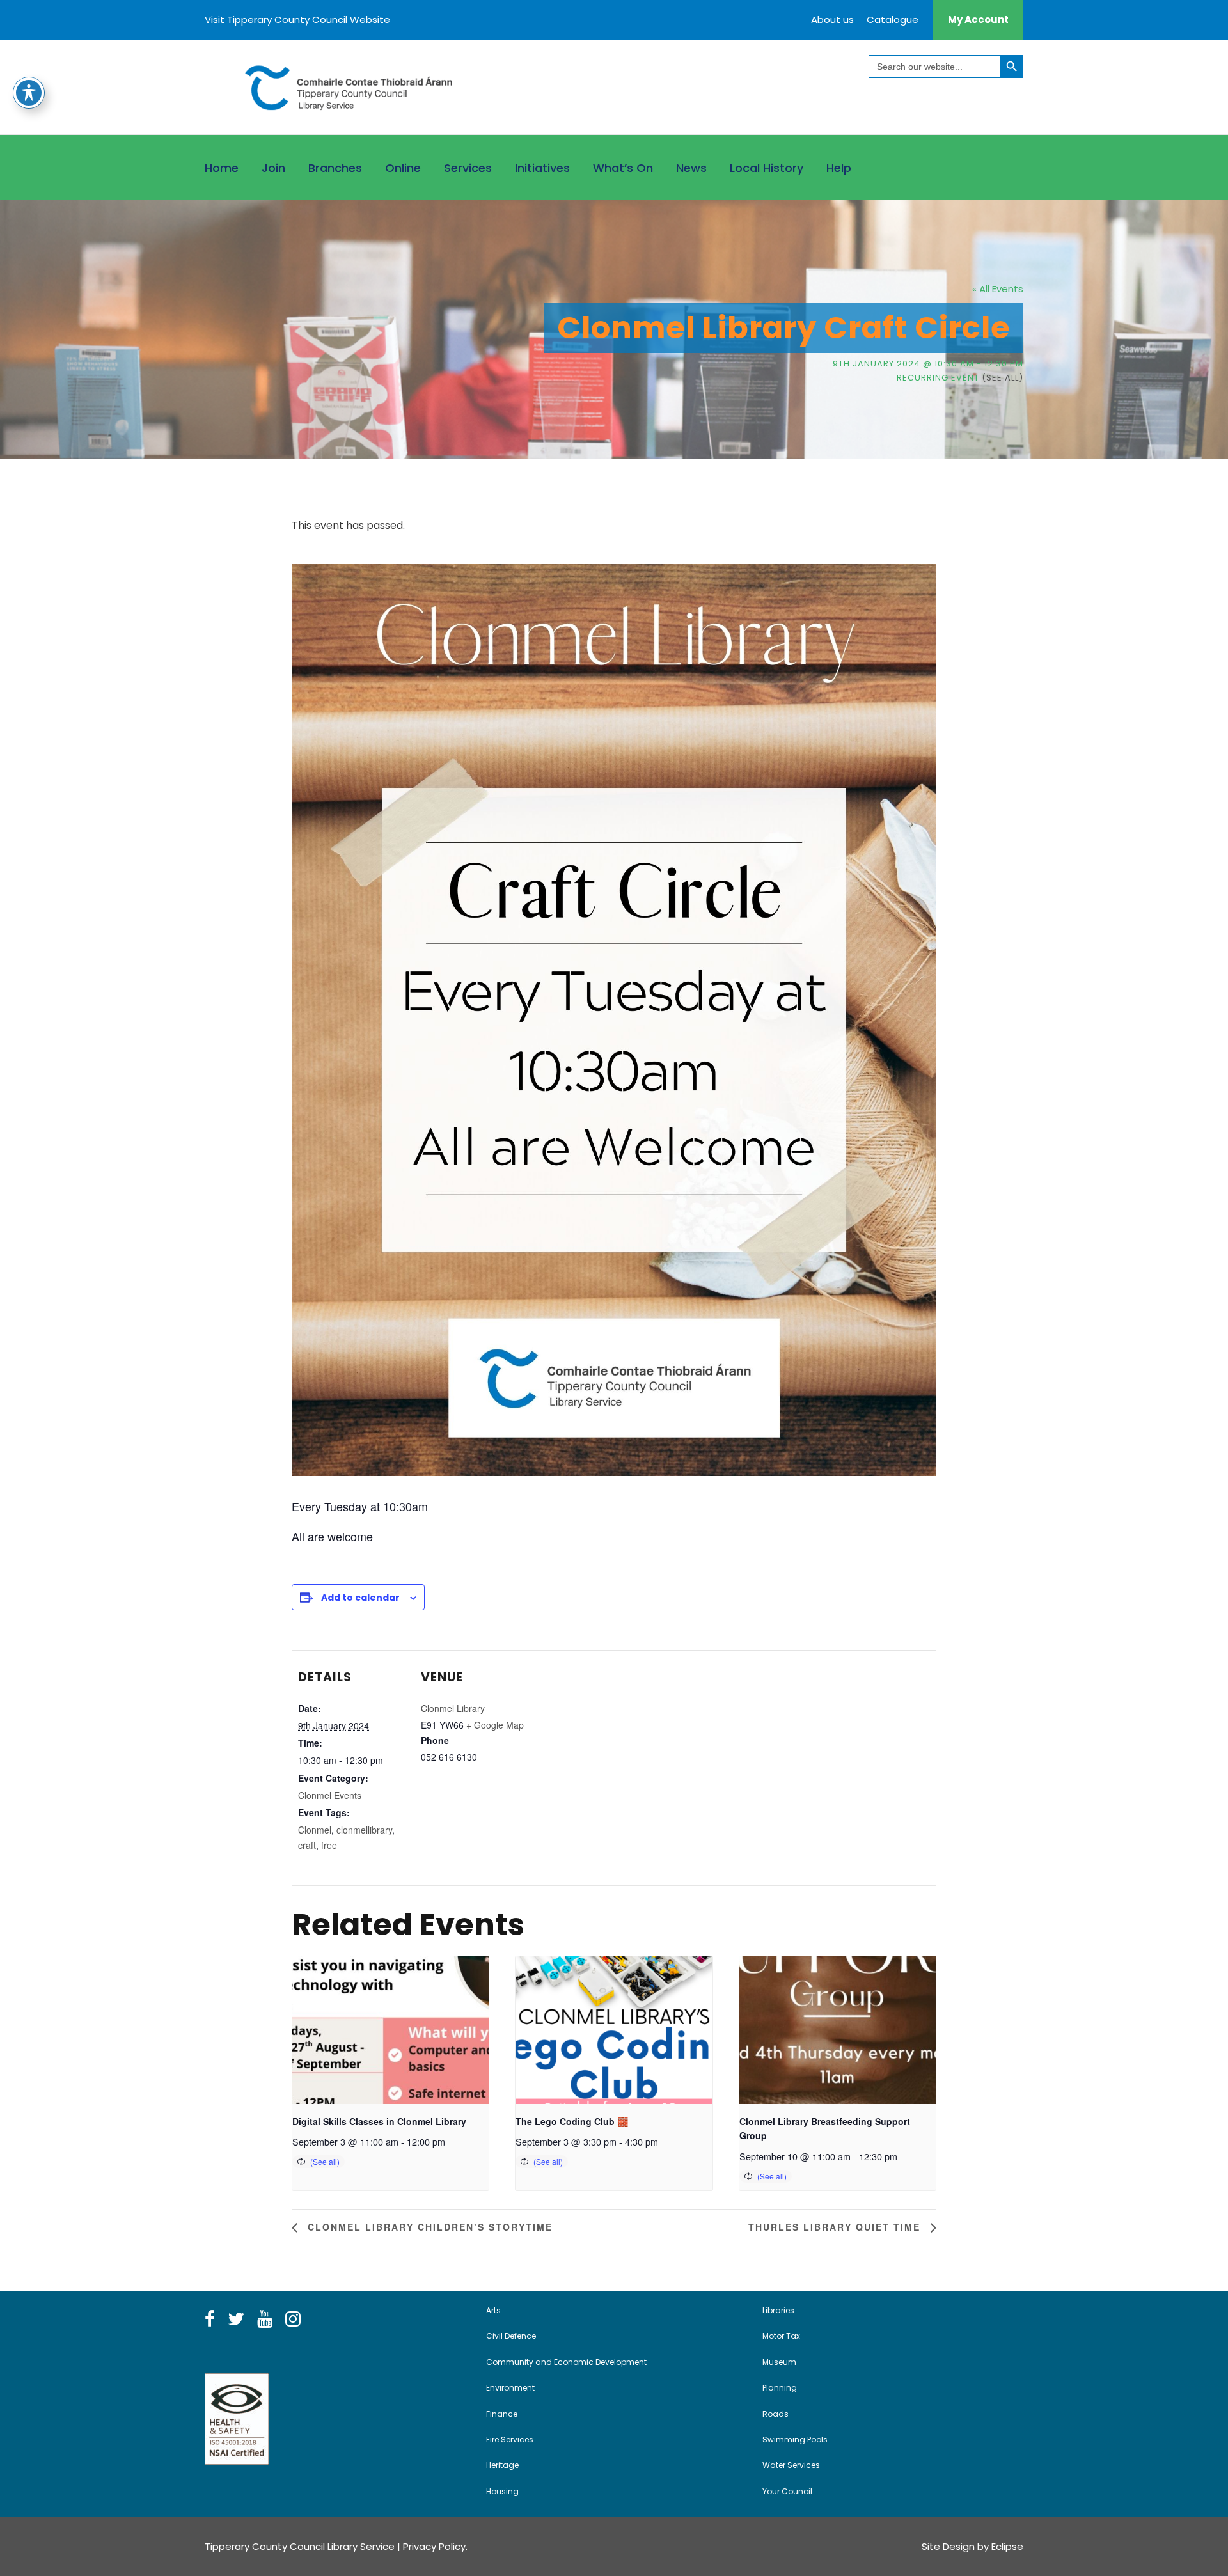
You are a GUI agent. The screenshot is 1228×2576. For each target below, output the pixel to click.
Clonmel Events (330, 1795)
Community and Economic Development (566, 2362)
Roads (775, 2414)
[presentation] (390, 2030)
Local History (767, 168)
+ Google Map (495, 1725)
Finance (502, 2414)
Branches (335, 168)
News (691, 168)
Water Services (791, 2465)
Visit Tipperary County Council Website (297, 20)
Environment (510, 2388)
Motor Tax (781, 2336)
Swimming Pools (795, 2439)
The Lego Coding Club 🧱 (572, 2121)
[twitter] (236, 2320)
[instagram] (293, 2320)
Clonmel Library (453, 1708)
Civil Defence (511, 2336)
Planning (780, 2388)
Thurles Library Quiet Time (836, 2227)
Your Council (787, 2491)
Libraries (778, 2310)
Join (273, 168)
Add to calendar (360, 1598)
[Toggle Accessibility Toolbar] (29, 93)
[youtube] (265, 2320)
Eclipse (1007, 2546)
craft (307, 1845)
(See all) (1003, 378)
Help (839, 168)
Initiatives (542, 168)
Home (222, 168)
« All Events (998, 289)
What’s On (623, 168)
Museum (779, 2362)
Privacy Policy (434, 2546)
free (329, 1845)
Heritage (502, 2465)
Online (403, 168)
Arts (493, 2310)
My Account (978, 20)
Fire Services (510, 2439)
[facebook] (210, 2320)
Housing (502, 2491)
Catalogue (893, 20)
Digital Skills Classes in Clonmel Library (379, 2121)
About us (832, 20)
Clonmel (315, 1830)
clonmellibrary (364, 1830)
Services (468, 168)
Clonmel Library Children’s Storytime (428, 2227)
